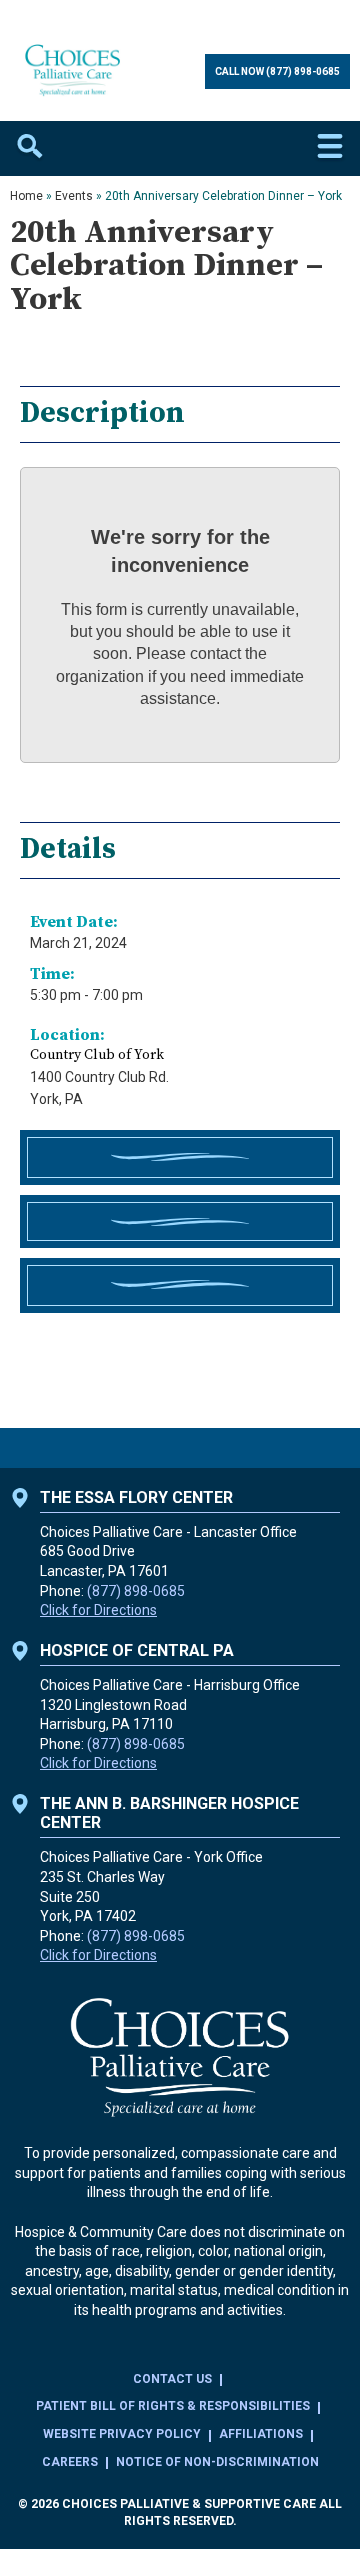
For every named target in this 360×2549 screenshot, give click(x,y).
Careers (70, 2462)
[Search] (30, 148)
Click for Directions (98, 1610)
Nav (330, 148)
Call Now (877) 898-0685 (277, 71)
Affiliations (261, 2434)
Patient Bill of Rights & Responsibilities (173, 2406)
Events (74, 196)
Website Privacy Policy (122, 2434)
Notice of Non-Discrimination (217, 2462)
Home (26, 196)
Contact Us (172, 2379)
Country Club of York (97, 1055)
